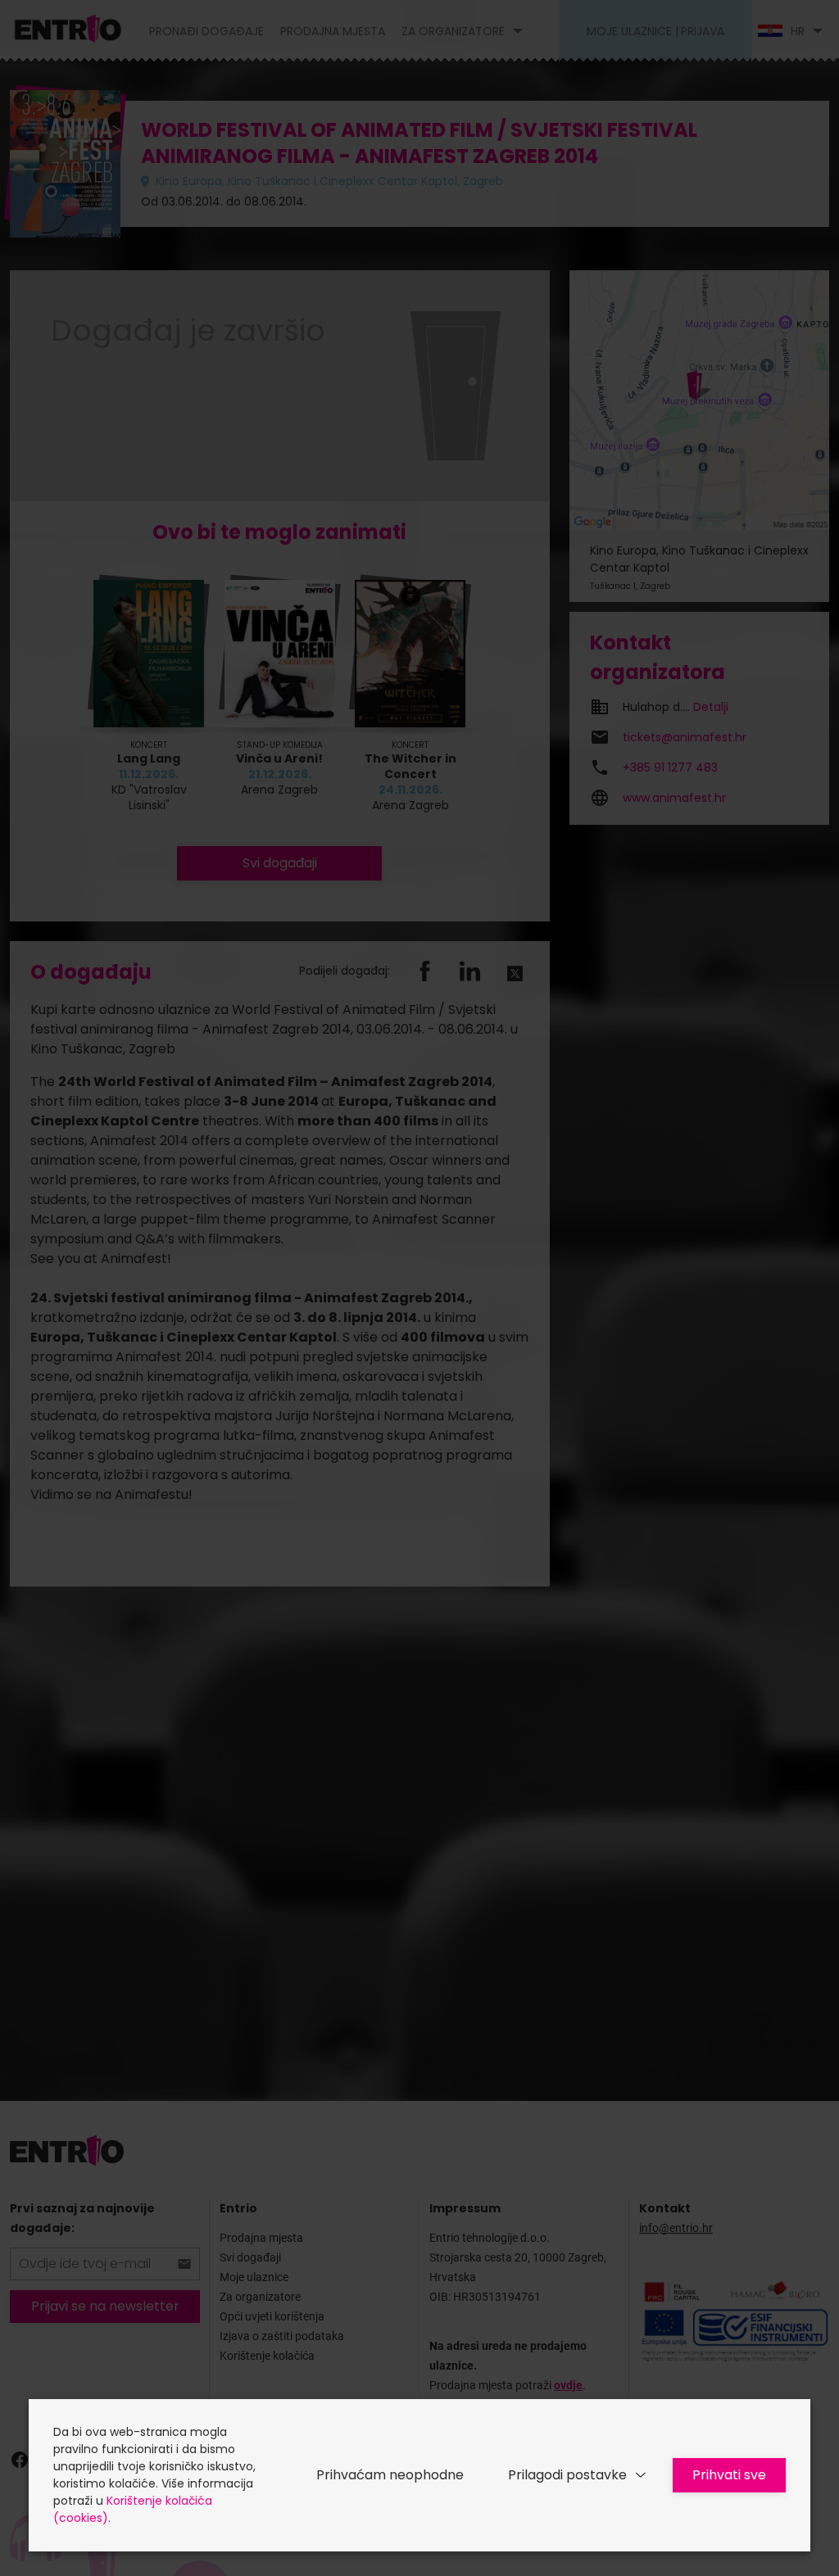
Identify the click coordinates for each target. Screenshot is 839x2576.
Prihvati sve (729, 2475)
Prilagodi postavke (567, 2475)
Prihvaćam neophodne (390, 2475)
